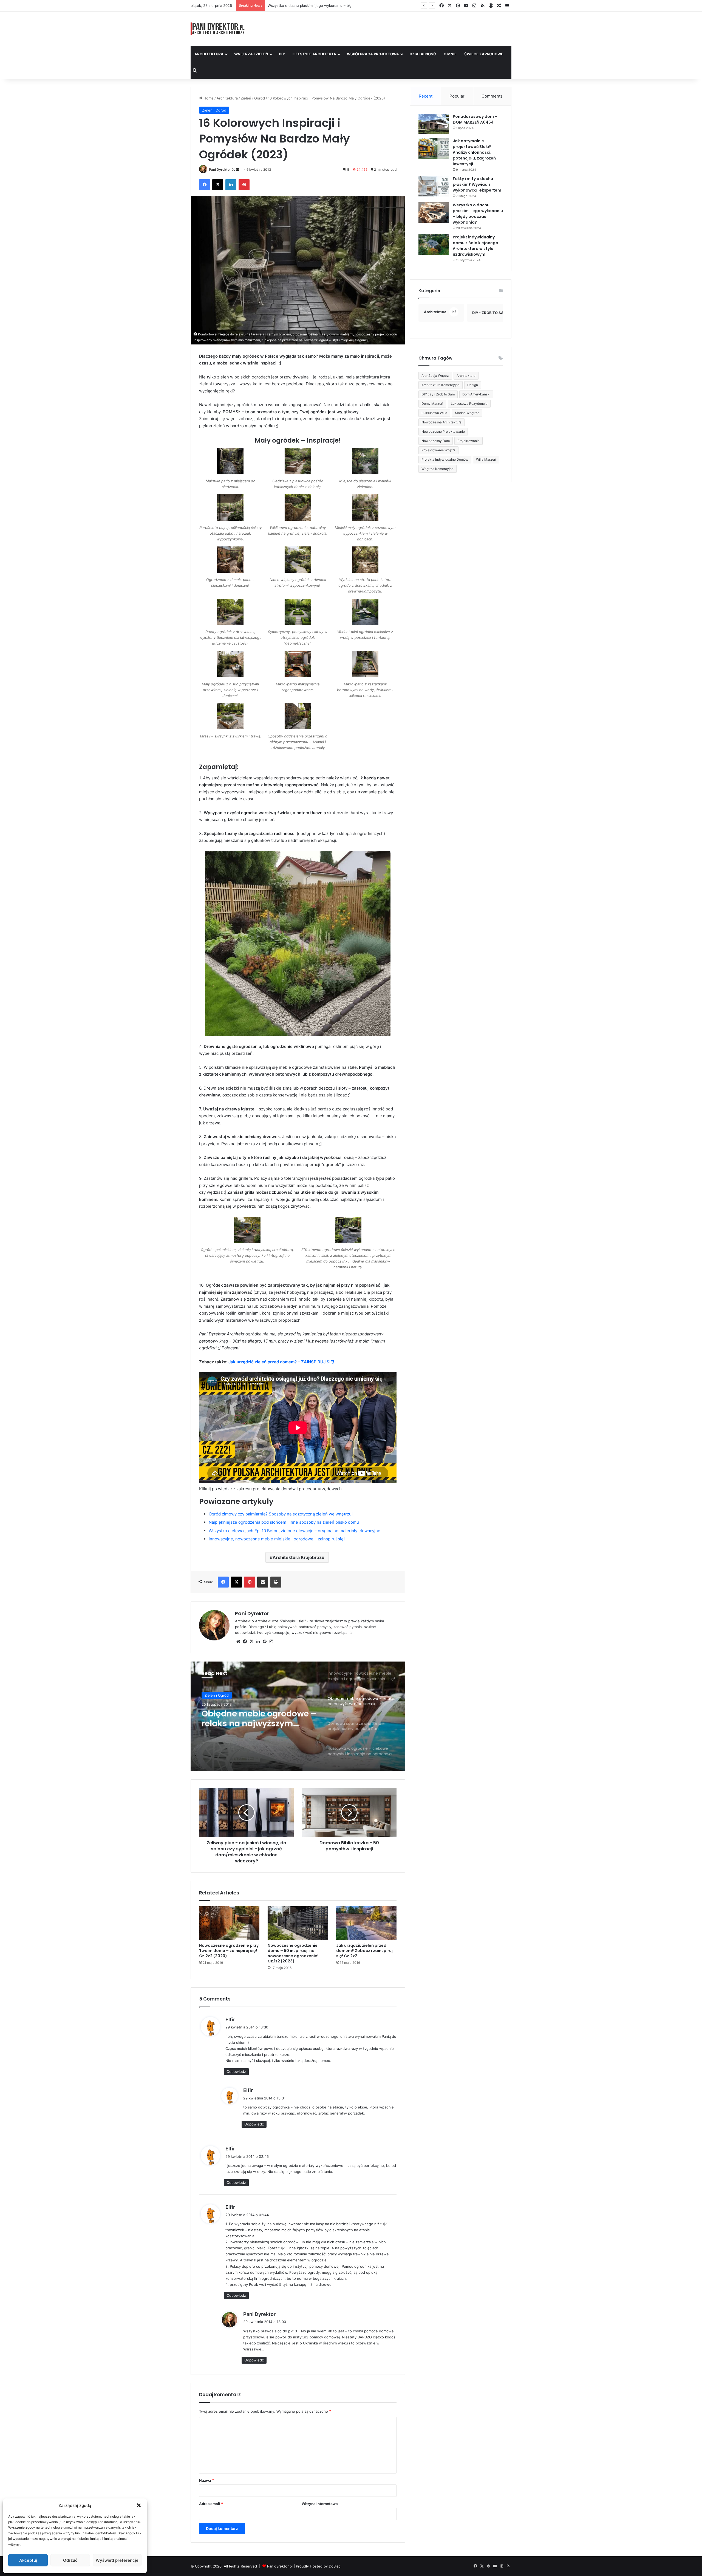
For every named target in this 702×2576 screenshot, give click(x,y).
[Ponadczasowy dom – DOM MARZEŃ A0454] (434, 124)
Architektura (209, 54)
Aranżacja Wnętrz (435, 376)
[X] (251, 1642)
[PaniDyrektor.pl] (218, 29)
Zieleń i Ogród (253, 98)
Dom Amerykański (476, 394)
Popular (457, 96)
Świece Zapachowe (484, 54)
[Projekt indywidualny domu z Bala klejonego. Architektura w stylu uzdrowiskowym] (434, 245)
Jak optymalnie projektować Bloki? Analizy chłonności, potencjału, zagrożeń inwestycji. (474, 152)
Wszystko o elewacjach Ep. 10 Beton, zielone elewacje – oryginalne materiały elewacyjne (295, 1531)
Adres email (211, 2504)
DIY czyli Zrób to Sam (438, 394)
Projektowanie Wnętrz (438, 450)
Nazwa (206, 2480)
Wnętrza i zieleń (251, 54)
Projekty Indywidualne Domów (445, 459)
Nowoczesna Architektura (441, 422)
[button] (139, 2505)
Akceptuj (28, 2560)
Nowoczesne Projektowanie (443, 431)
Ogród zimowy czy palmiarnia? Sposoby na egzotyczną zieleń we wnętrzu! (281, 1514)
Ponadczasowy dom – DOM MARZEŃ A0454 (475, 119)
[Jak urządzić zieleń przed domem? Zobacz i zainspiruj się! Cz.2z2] (366, 1923)
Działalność (423, 54)
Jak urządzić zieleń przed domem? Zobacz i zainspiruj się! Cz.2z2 (364, 1951)
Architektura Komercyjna (441, 385)
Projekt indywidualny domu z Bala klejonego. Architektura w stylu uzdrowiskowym (338, 5)
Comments (492, 96)
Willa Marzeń (486, 459)
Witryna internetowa (320, 2504)
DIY (282, 54)
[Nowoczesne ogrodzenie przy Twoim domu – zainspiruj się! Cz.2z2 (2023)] (229, 1923)
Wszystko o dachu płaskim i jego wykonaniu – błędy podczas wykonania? (478, 214)
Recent (426, 96)
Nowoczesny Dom (436, 441)
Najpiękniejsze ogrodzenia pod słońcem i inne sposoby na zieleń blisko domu (284, 1522)
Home (208, 98)
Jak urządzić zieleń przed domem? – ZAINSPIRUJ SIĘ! (281, 1362)
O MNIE (450, 54)
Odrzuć (70, 2560)
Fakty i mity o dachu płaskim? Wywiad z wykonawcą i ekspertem (477, 184)
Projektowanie (469, 441)
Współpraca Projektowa (373, 54)
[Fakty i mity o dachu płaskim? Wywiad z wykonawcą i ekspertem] (434, 186)
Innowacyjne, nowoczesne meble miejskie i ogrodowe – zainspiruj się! (277, 1539)
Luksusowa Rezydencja (469, 404)
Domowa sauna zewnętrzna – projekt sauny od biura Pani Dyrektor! (259, 1719)
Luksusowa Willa (434, 413)
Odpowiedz (236, 2071)
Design (473, 385)
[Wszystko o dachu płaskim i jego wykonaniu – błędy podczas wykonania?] (434, 213)
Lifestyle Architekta (314, 54)
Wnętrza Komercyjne (438, 469)
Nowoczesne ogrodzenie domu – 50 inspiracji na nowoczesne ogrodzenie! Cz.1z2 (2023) (293, 1953)
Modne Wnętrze (467, 413)
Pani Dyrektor (220, 169)
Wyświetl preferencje (117, 2560)
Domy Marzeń (432, 404)
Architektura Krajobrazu (298, 1557)
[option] (298, 1716)
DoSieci (335, 2566)
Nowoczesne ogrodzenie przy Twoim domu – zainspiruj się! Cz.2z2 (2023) (229, 1951)
